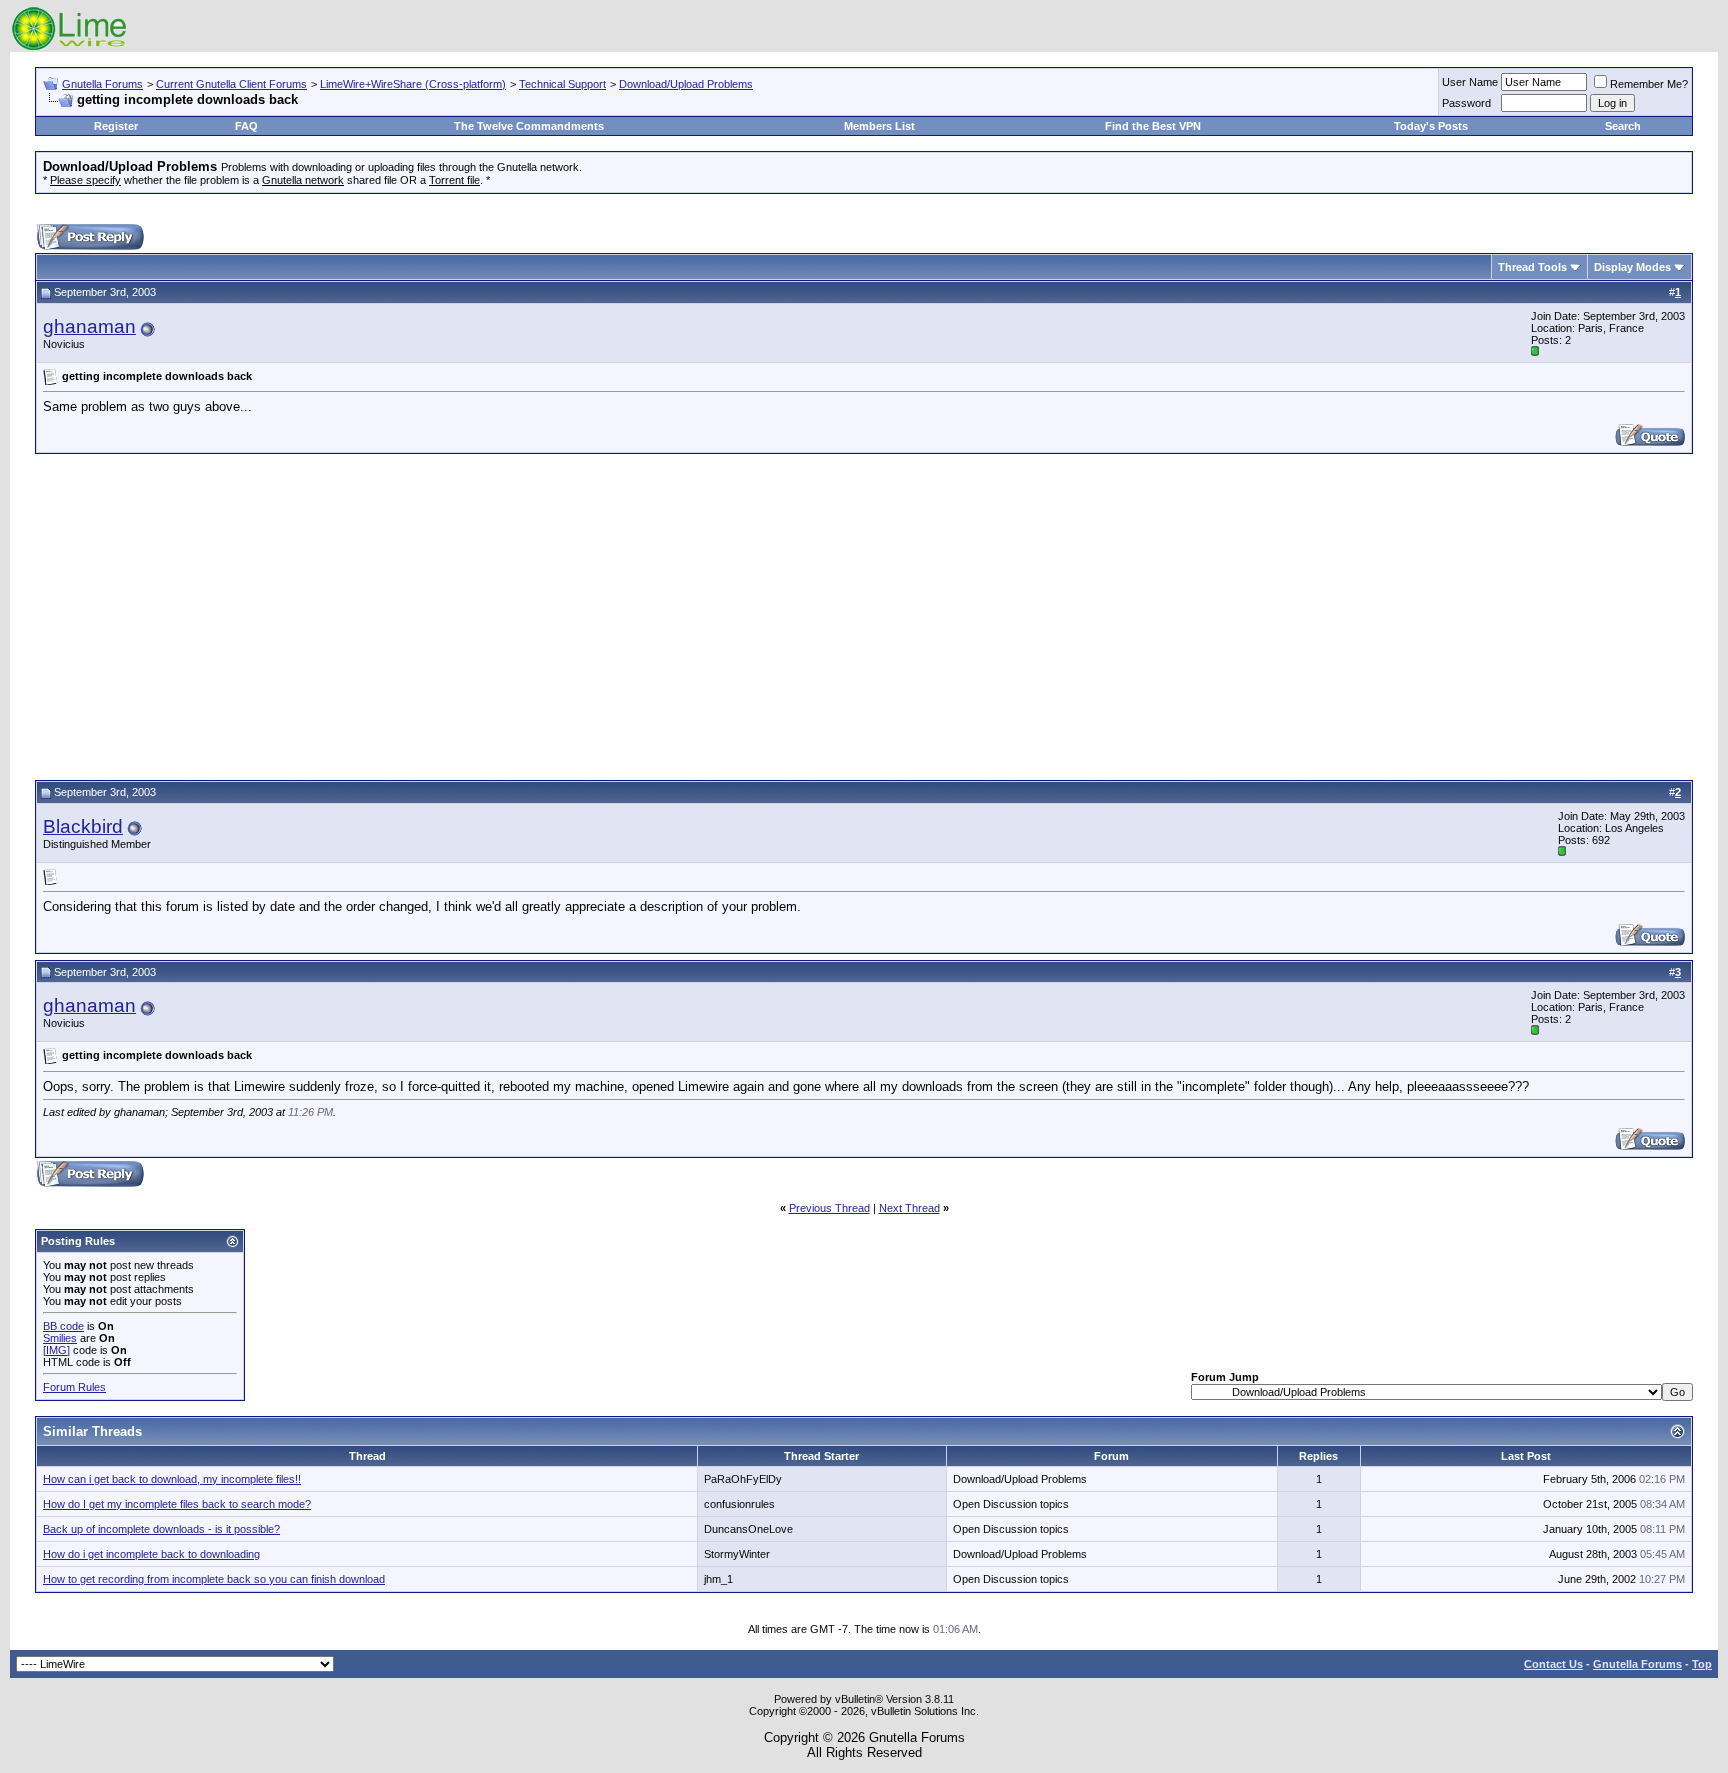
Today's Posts (1431, 126)
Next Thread (909, 1208)
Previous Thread (829, 1208)
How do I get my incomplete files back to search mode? (177, 1504)
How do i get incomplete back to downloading (151, 1554)
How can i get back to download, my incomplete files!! (172, 1479)
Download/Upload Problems (686, 84)
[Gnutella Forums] (69, 47)
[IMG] (56, 1350)
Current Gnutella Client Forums (231, 84)
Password (1466, 103)
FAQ (246, 126)
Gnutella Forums (102, 84)
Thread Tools (1532, 267)
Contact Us (1553, 1664)
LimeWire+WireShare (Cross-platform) (413, 84)
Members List (879, 126)
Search (1623, 126)
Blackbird (83, 826)
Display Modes (1632, 267)
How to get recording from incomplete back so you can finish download (214, 1579)
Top (1702, 1664)
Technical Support (562, 84)
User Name (1470, 82)
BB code (63, 1326)
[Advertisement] (864, 614)
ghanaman (89, 326)
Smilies (60, 1338)
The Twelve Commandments (529, 126)
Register (116, 126)
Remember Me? (1649, 84)
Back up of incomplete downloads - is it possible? (161, 1529)
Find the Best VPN (1153, 126)
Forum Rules (74, 1387)
